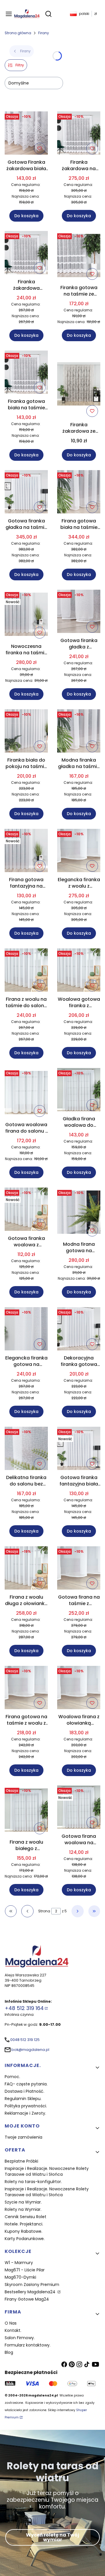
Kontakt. (13, 2330)
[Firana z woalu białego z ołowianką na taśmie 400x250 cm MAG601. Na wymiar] (26, 1811)
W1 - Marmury (19, 2263)
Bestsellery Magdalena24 (31, 2292)
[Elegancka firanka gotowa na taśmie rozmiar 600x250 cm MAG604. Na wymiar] (26, 1330)
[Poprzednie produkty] (27, 1911)
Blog (9, 2352)
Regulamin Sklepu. (23, 2099)
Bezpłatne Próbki (21, 2161)
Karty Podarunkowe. (25, 2239)
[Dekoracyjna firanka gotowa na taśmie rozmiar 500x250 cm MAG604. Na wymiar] (79, 1330)
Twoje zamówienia (23, 2137)
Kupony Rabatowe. (23, 2231)
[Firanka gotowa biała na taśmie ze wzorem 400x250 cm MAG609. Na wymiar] (26, 373)
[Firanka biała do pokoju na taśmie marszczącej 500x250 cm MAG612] (26, 732)
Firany (44, 33)
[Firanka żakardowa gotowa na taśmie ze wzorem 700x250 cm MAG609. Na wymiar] (26, 254)
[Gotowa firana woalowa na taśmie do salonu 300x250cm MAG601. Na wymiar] (79, 1808)
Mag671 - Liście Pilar (25, 2270)
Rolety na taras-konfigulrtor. (33, 2182)
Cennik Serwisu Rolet (26, 2217)
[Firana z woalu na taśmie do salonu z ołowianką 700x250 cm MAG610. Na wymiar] (26, 971)
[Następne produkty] (78, 1911)
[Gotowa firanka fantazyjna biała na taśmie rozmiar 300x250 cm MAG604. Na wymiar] (79, 1449)
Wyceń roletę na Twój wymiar (52, 2537)
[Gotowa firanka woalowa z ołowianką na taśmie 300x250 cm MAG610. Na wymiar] (26, 1210)
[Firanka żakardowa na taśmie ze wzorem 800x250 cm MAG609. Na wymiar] (79, 134)
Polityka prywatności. (26, 2106)
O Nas (11, 2323)
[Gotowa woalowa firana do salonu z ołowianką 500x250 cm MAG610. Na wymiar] (26, 1094)
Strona (44, 1911)
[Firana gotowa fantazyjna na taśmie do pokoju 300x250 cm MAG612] (26, 852)
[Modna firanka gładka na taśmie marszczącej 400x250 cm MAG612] (79, 732)
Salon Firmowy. (20, 2338)
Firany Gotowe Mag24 (27, 2299)
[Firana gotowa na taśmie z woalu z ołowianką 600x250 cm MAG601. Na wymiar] (26, 1689)
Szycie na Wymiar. (23, 2202)
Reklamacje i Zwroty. (25, 2113)
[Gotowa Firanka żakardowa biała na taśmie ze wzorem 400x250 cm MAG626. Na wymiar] (26, 134)
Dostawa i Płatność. (24, 2091)
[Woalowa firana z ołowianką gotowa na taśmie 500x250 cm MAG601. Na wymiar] (79, 1689)
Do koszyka (26, 216)
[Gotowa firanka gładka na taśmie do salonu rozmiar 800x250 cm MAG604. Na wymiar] (26, 493)
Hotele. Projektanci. (24, 2224)
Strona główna (18, 33)
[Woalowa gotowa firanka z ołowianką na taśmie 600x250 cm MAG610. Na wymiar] (79, 971)
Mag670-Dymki (20, 2277)
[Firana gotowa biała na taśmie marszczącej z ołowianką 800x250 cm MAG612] (79, 493)
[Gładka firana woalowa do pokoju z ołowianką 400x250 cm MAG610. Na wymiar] (79, 1091)
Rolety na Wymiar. (23, 2209)
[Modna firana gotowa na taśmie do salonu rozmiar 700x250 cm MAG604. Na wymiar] (79, 1213)
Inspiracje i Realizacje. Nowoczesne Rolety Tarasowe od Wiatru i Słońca (47, 2171)
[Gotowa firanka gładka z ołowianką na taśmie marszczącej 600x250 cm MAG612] (79, 612)
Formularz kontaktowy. (28, 2345)
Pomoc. (12, 2077)
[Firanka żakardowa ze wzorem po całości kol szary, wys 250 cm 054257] (79, 385)
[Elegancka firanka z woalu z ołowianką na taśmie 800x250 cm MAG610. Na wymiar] (79, 852)
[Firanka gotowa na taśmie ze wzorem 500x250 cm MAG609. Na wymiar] (79, 257)
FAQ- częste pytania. (26, 2084)
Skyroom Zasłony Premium (32, 2285)
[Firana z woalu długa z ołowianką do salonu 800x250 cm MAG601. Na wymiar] (26, 1569)
